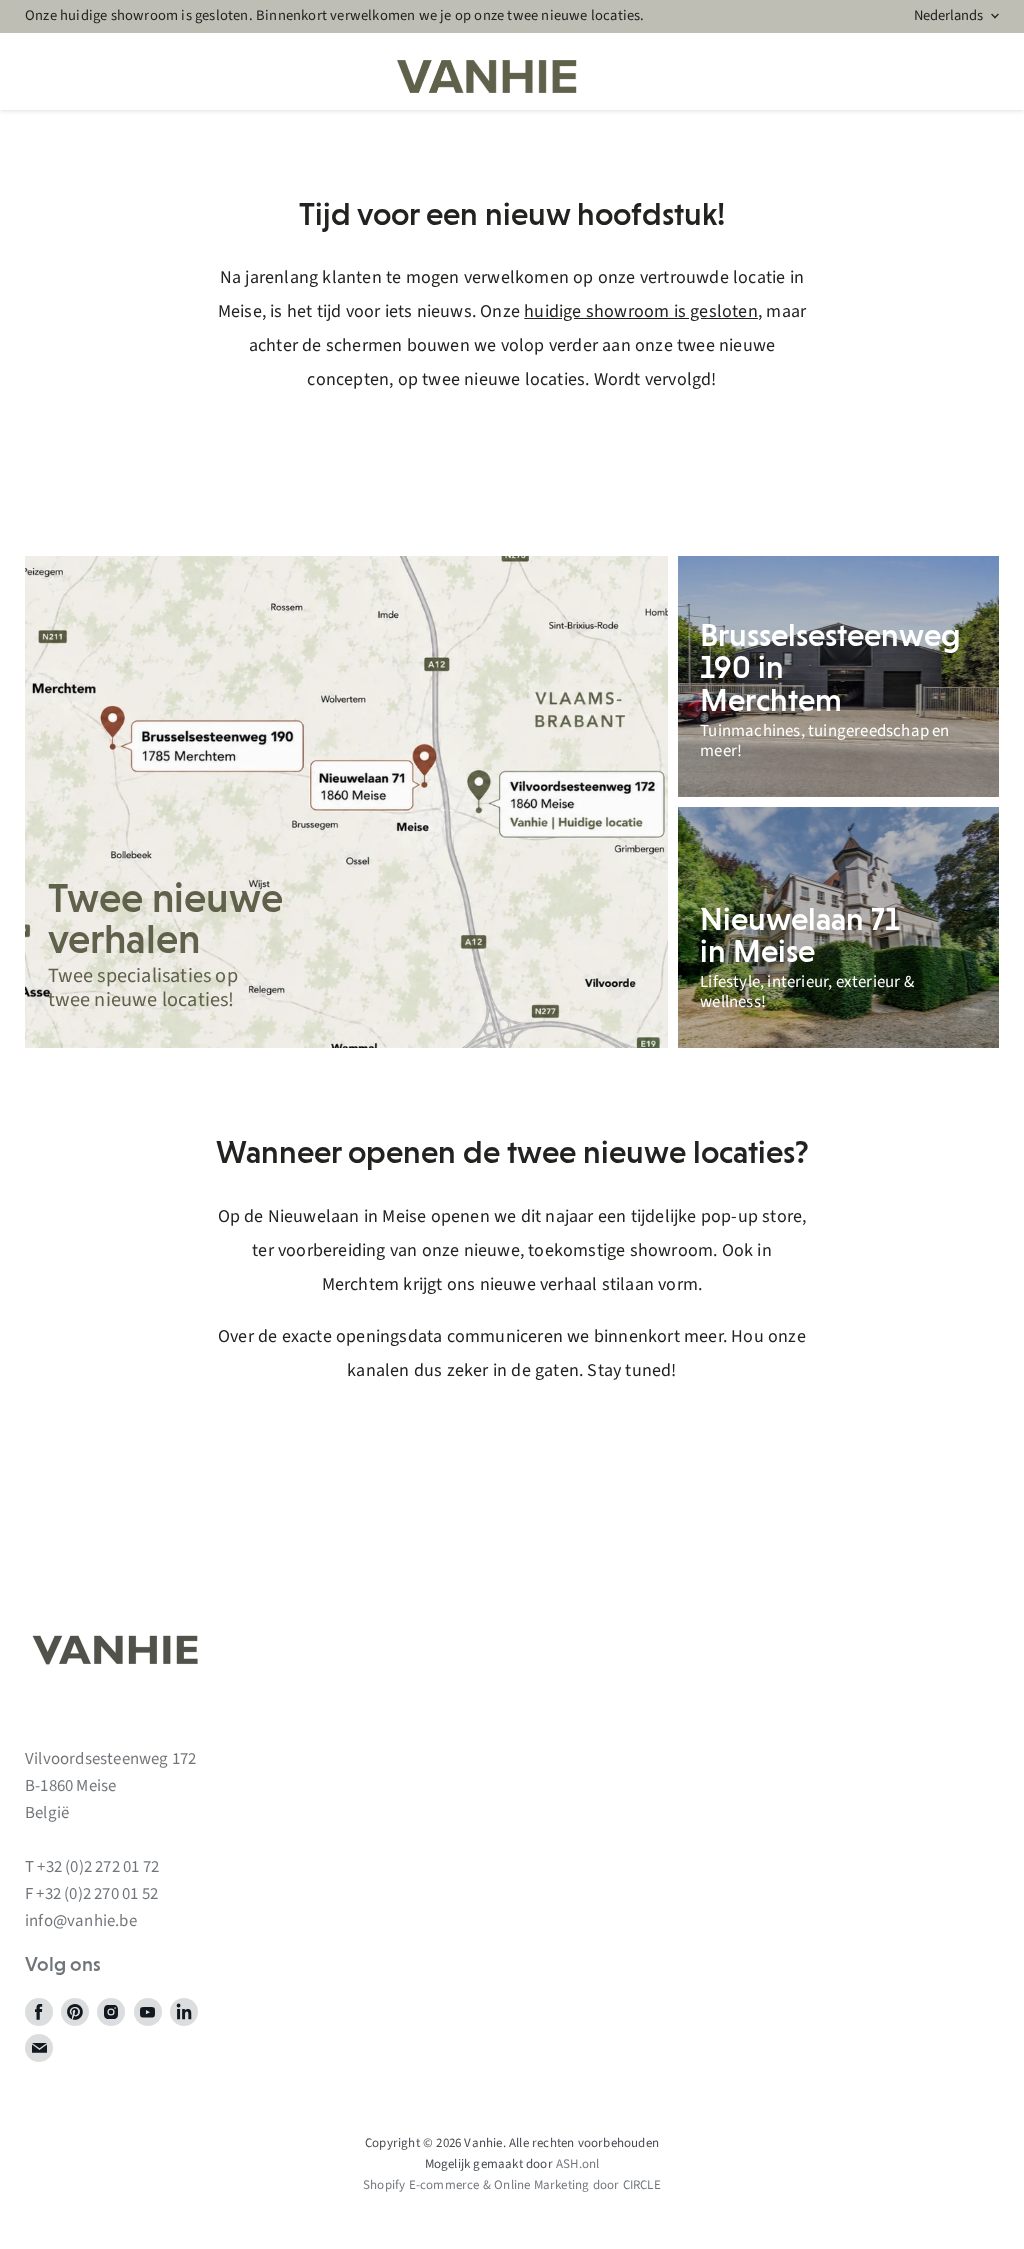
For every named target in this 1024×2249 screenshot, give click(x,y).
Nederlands (948, 15)
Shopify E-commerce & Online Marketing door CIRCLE (512, 2185)
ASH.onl (577, 2164)
